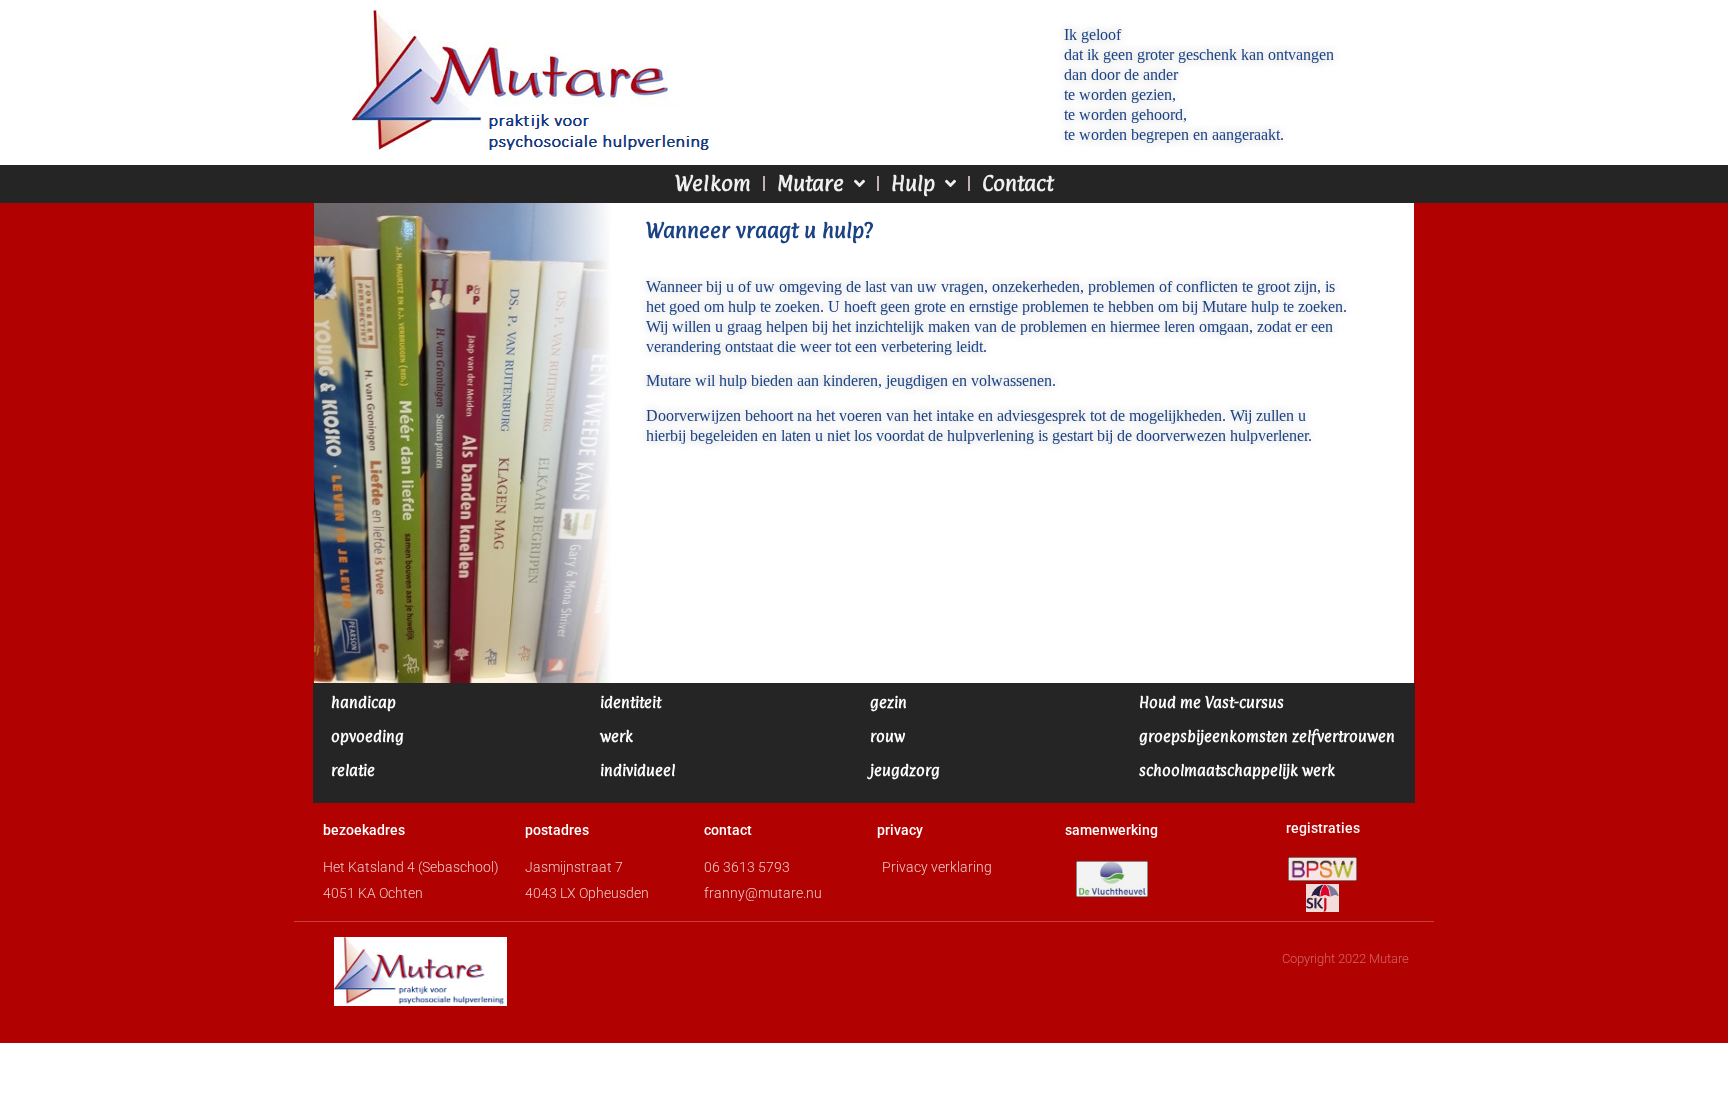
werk (616, 736)
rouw (887, 736)
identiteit (630, 702)
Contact (1017, 183)
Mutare (810, 183)
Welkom (713, 183)
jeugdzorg (905, 770)
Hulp (913, 183)
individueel (637, 770)
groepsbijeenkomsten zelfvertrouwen (1267, 736)
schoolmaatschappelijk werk (1237, 770)
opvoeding (367, 736)
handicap (363, 702)
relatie (353, 770)
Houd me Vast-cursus (1211, 702)
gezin (888, 702)
